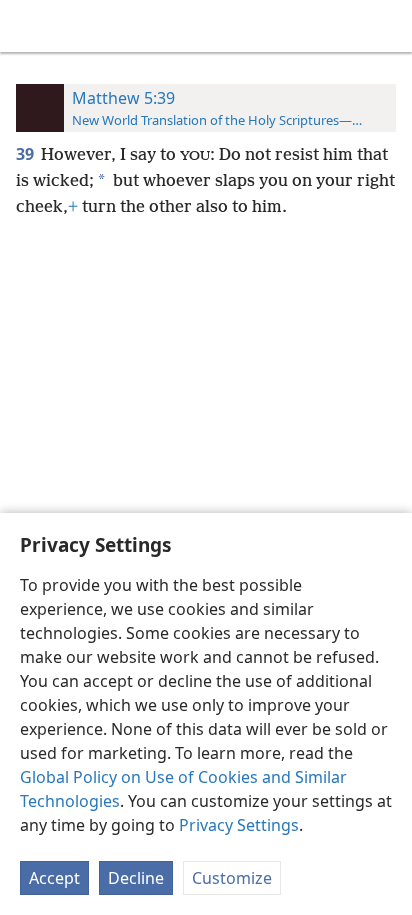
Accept (54, 878)
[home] (30, 26)
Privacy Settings (239, 825)
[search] (387, 26)
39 (26, 154)
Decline (136, 878)
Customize (232, 878)
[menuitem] (30, 26)
